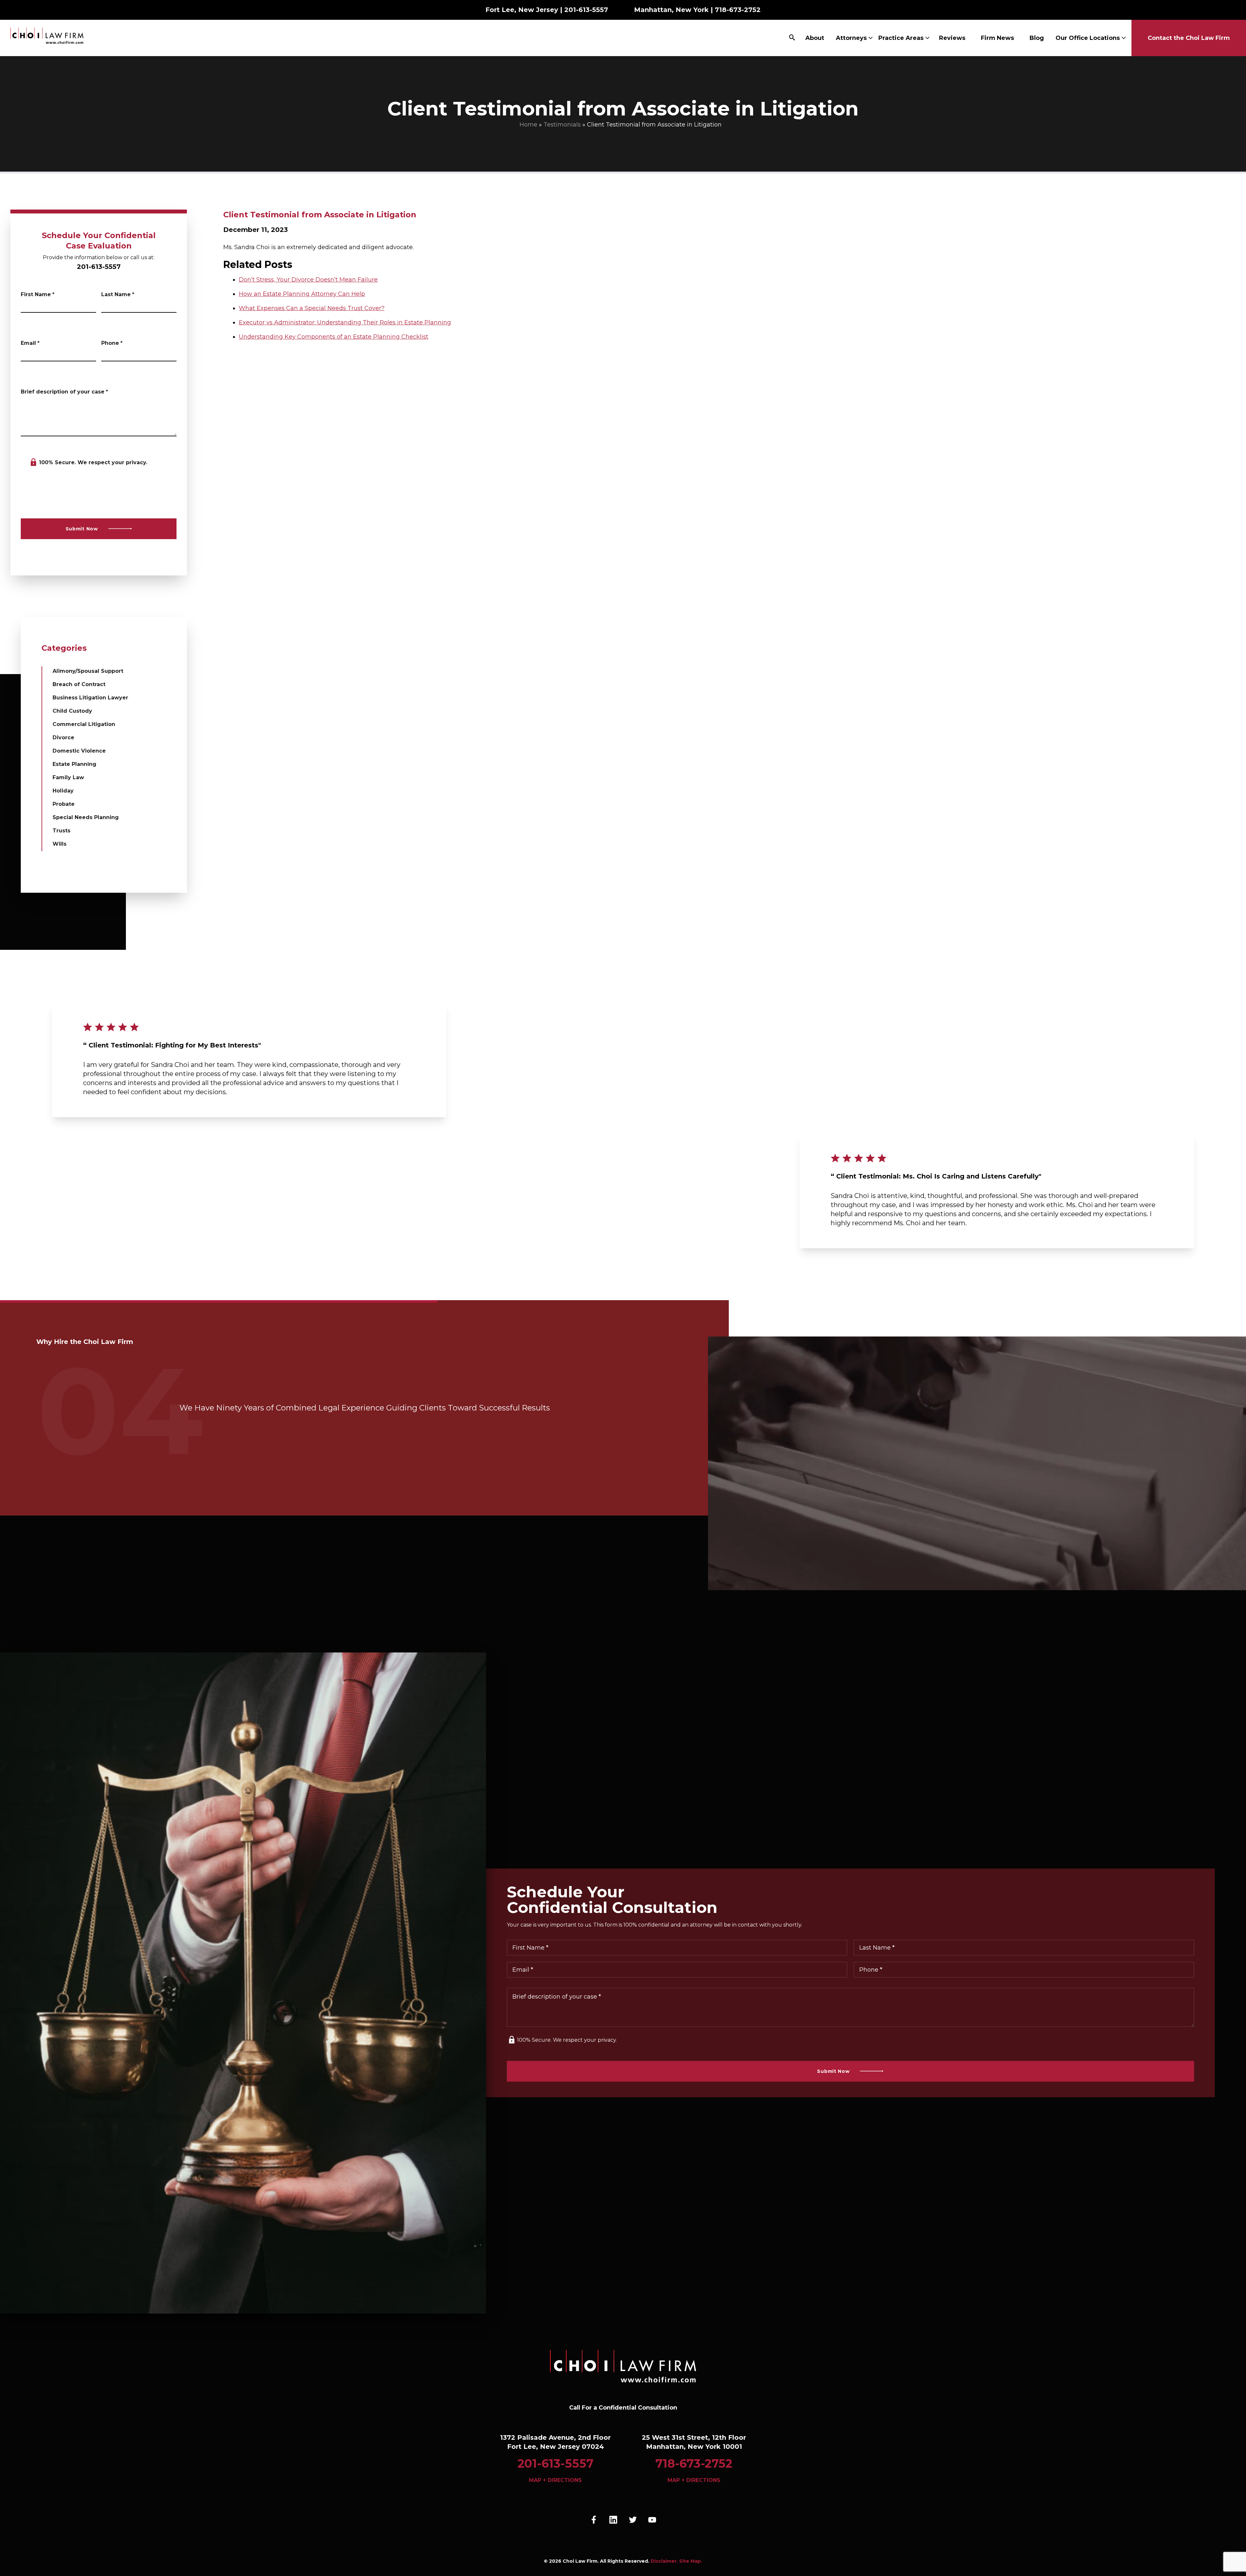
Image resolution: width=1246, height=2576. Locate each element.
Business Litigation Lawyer (90, 698)
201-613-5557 (586, 10)
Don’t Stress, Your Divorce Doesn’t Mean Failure (308, 280)
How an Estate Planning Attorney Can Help (302, 294)
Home (528, 125)
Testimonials (562, 125)
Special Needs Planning (86, 817)
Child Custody (72, 711)
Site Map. (691, 2561)
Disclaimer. (664, 2561)
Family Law (68, 777)
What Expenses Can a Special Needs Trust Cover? (312, 308)
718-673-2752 (738, 10)
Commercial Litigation (84, 724)
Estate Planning (74, 764)
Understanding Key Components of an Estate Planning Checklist (334, 337)
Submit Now (82, 529)
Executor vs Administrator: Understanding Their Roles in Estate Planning (345, 322)
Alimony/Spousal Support (88, 671)
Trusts (61, 831)
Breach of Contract (79, 684)
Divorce (63, 738)
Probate (64, 804)
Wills (60, 844)
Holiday (63, 791)
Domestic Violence (79, 751)
